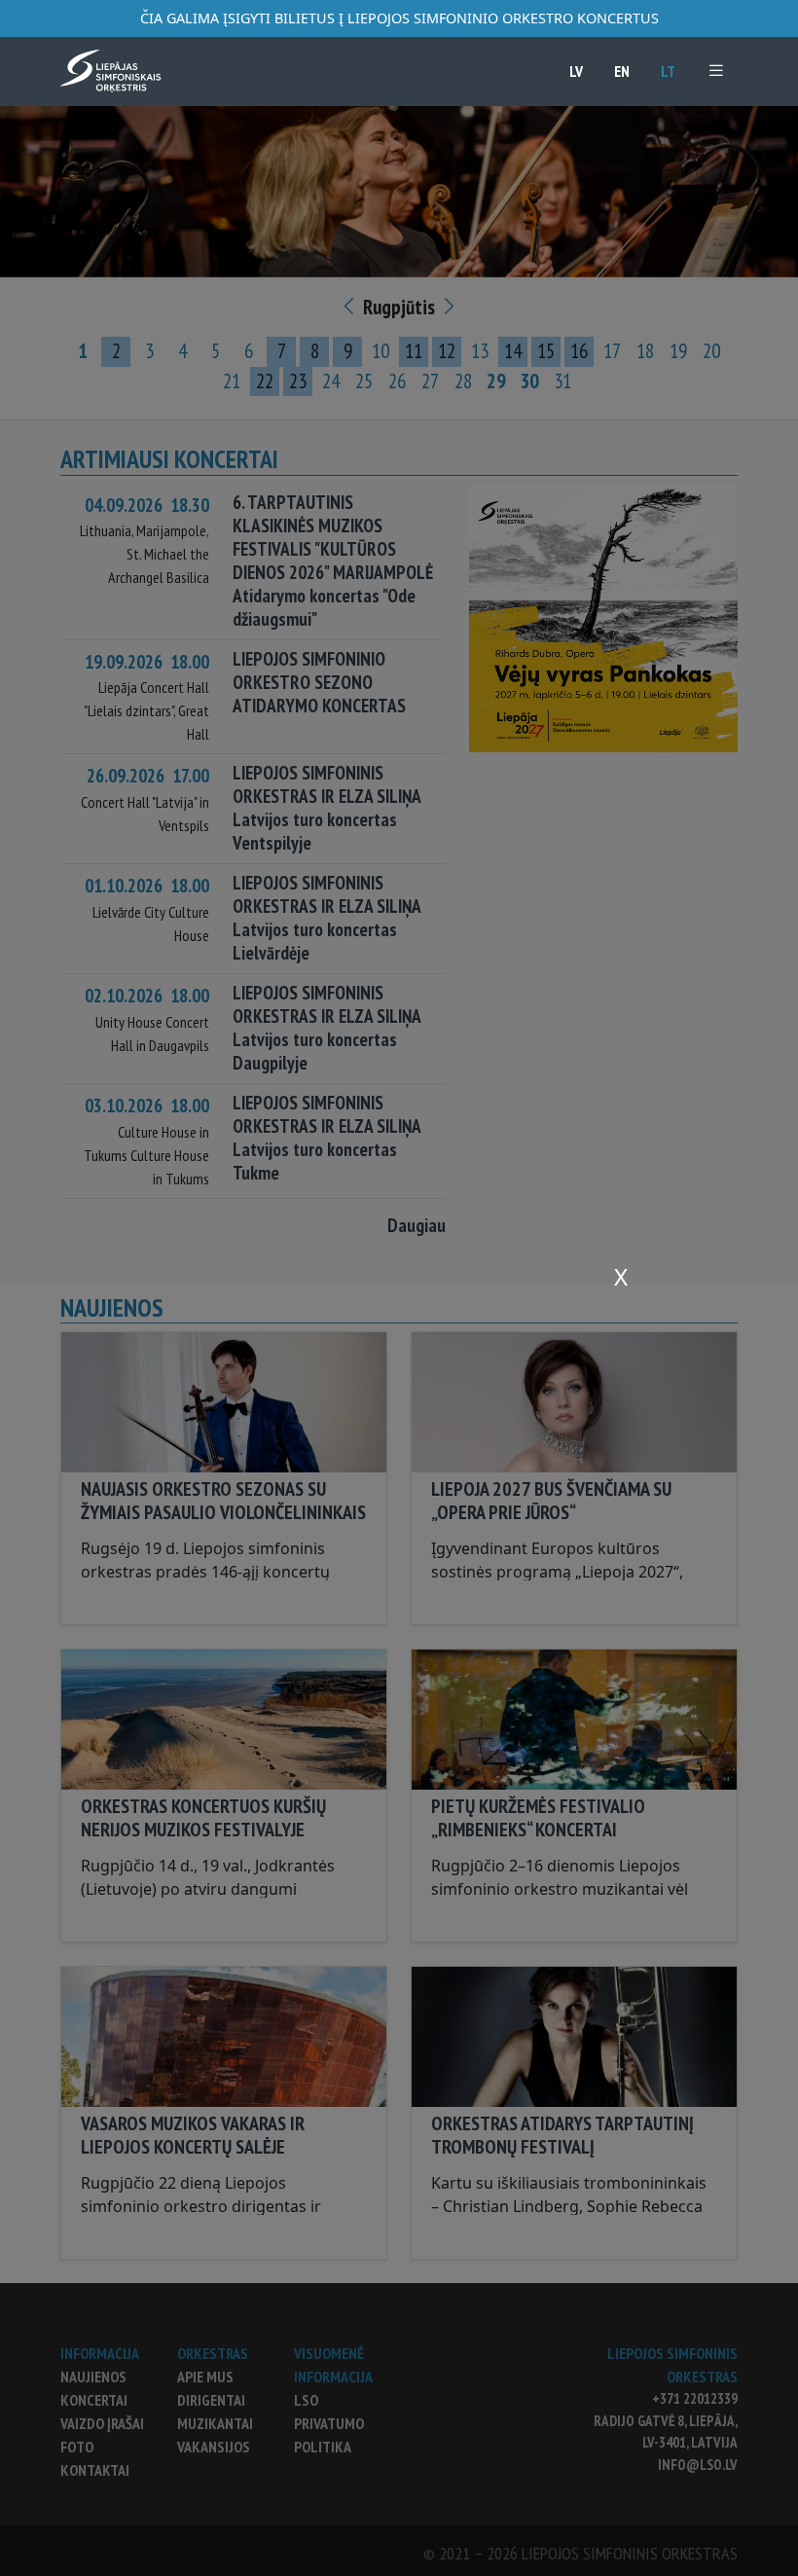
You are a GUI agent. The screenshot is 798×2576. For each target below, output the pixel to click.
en (622, 71)
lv (576, 71)
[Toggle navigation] (716, 71)
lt (668, 71)
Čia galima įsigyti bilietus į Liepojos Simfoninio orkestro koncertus (399, 18)
